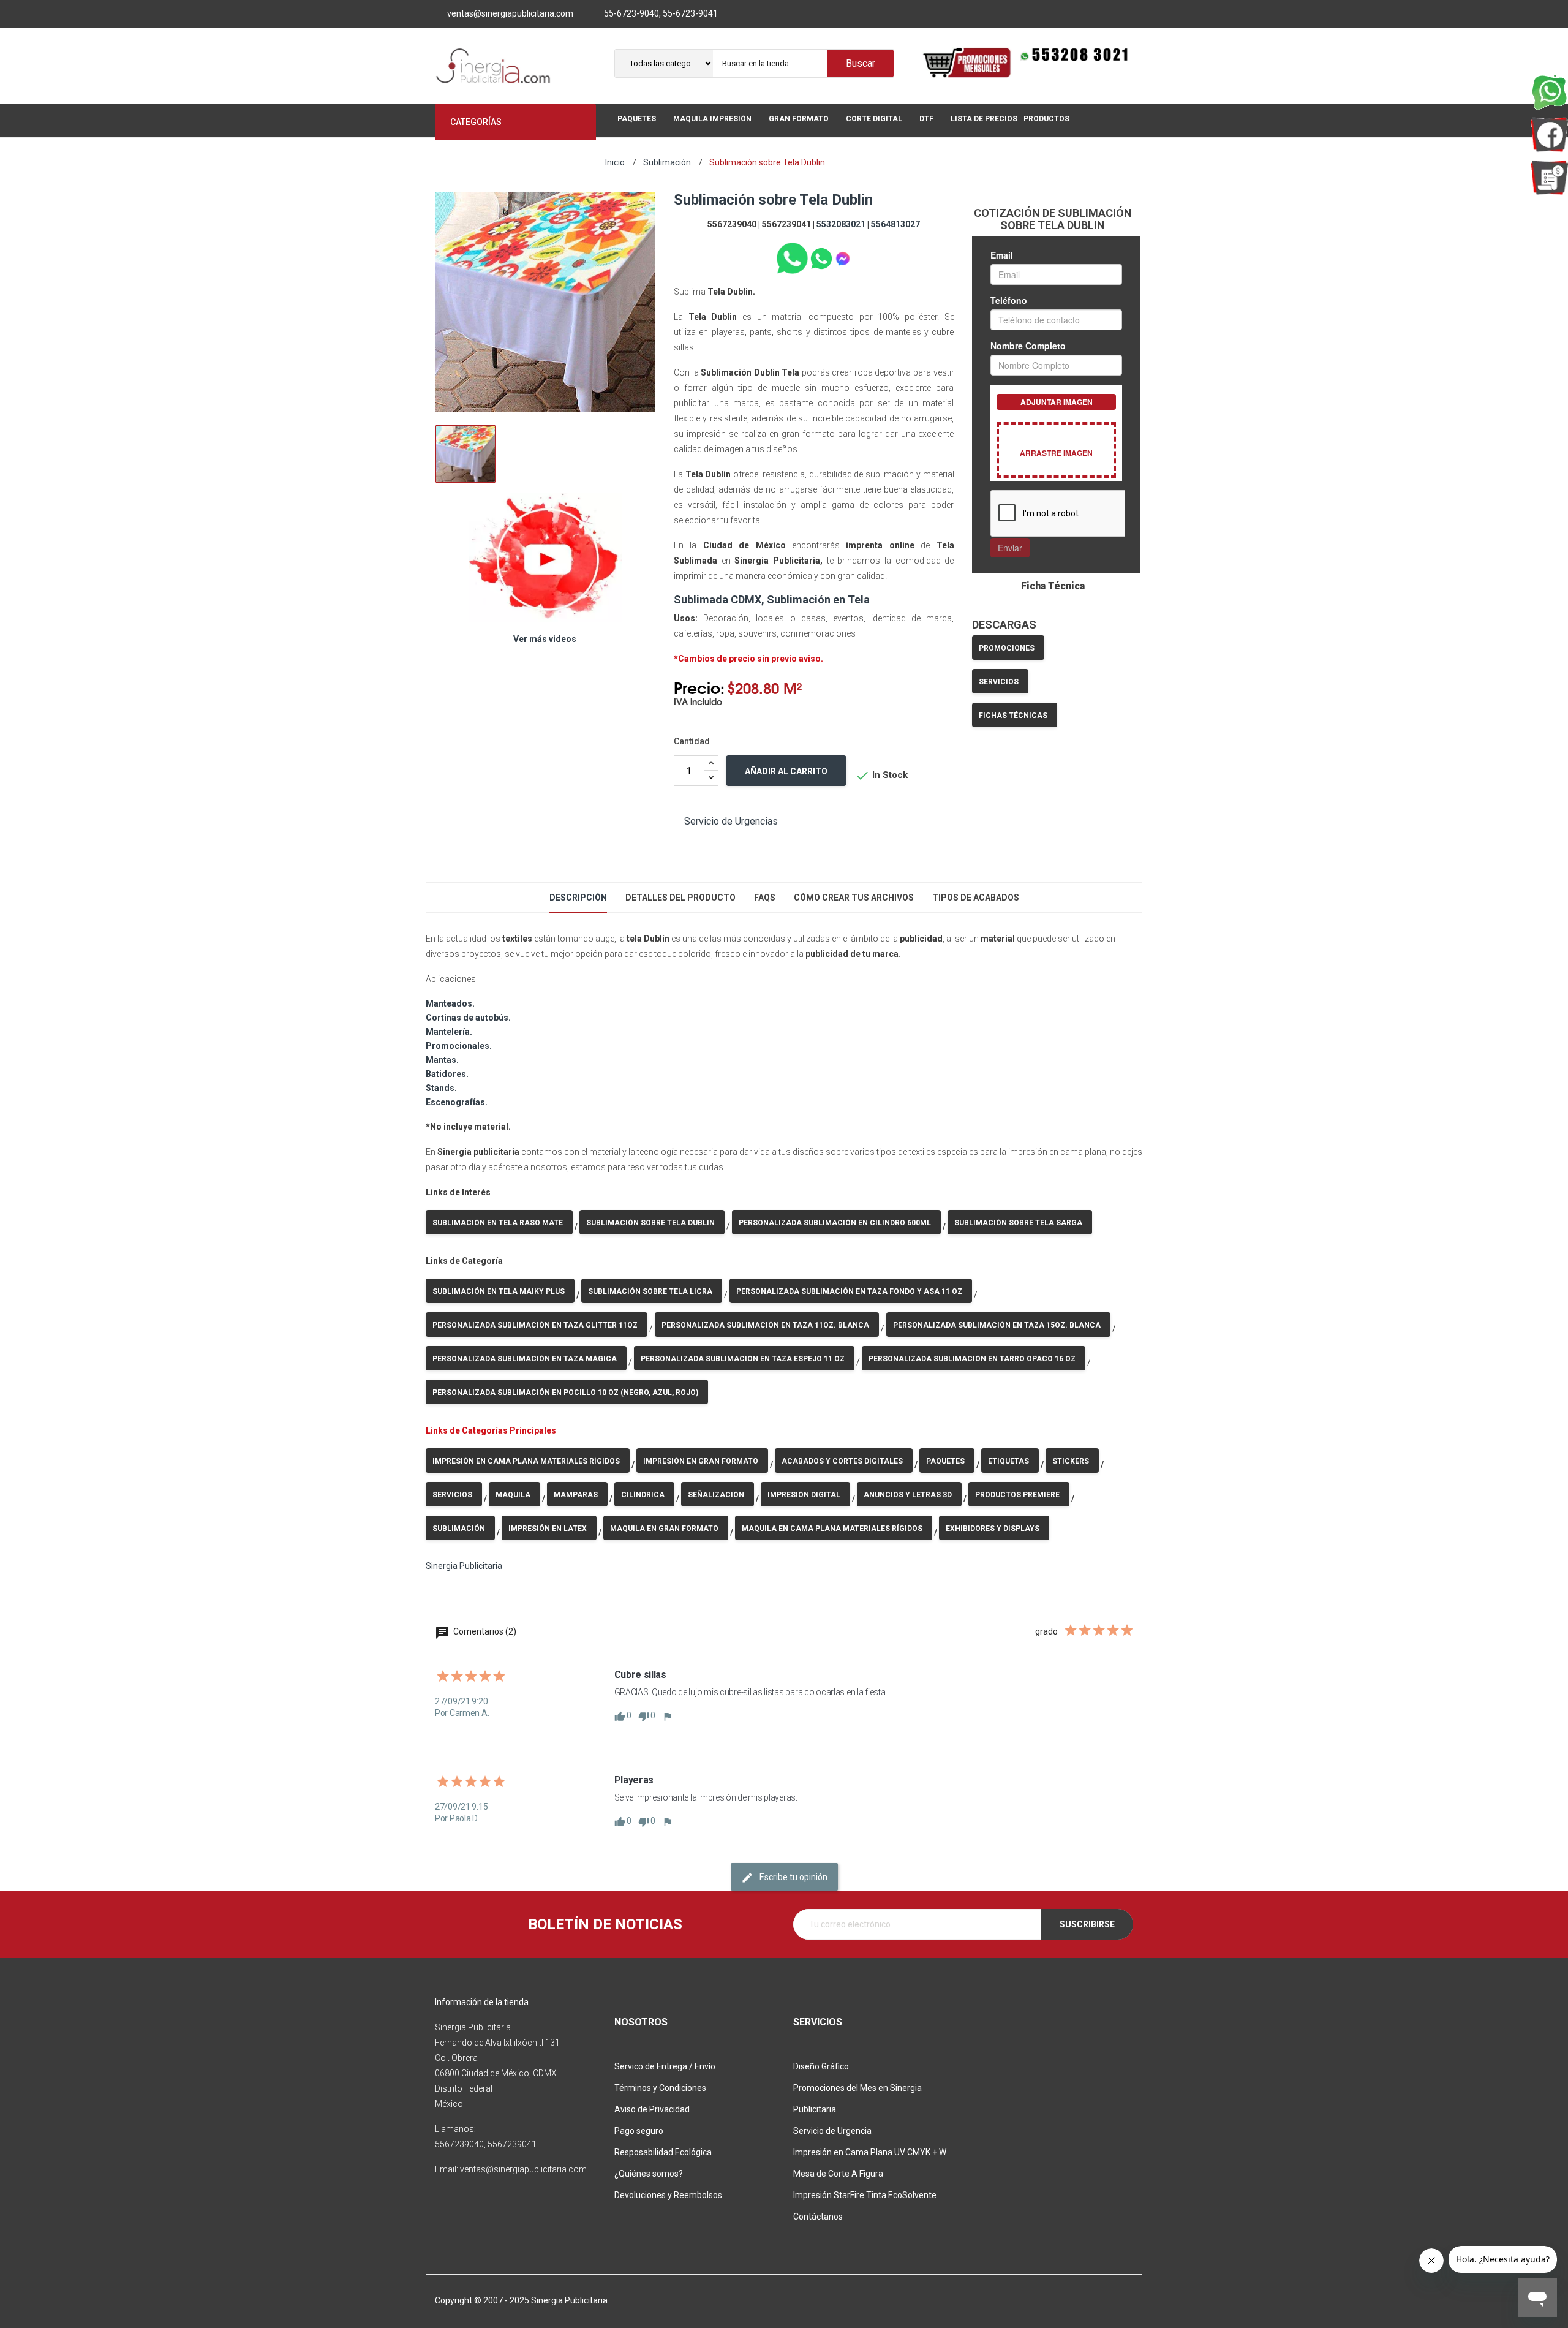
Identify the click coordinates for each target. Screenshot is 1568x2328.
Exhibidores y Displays (993, 1529)
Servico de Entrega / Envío (665, 2066)
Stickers (1071, 1461)
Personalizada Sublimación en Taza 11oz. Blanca (765, 1325)
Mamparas (576, 1495)
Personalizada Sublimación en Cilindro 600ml (835, 1223)
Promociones (1007, 648)
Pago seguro (639, 2131)
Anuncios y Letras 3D (908, 1495)
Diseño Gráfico (821, 2066)
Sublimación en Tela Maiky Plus (499, 1291)
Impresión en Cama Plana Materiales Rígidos (526, 1461)
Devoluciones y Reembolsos (668, 2195)
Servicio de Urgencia (832, 2131)
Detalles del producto (680, 898)
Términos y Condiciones (660, 2088)
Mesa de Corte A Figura (838, 2174)
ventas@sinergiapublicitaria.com (510, 13)
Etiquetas (1008, 1461)
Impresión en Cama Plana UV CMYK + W (870, 2152)
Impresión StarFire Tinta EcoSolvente (865, 2195)
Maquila (513, 1495)
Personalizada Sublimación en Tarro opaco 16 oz (972, 1359)
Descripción (578, 898)
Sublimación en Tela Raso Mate (498, 1223)
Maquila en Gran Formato (664, 1529)
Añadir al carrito (786, 771)
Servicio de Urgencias (731, 821)
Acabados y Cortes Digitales (842, 1461)
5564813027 (895, 224)
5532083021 (841, 224)
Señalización (716, 1495)
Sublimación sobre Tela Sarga (1018, 1223)
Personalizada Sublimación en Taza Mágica (525, 1359)
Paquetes (945, 1461)
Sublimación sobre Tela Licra (650, 1291)
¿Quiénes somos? (649, 2174)
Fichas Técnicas (1013, 716)
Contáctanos (818, 2217)
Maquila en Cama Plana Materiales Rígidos (832, 1529)
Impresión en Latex (548, 1529)
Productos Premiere (1017, 1495)
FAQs (765, 898)
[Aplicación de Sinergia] (1550, 178)
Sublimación (459, 1529)
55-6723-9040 (631, 13)
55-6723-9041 (690, 13)
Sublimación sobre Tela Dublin (650, 1223)
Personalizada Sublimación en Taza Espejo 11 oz (743, 1359)
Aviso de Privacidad (652, 2109)
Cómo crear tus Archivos (854, 898)
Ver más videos (545, 639)
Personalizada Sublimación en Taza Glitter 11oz (535, 1325)
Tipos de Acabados (976, 898)
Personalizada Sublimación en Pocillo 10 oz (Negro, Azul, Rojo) (565, 1393)
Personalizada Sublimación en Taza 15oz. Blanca (997, 1325)
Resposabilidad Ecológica (663, 2152)
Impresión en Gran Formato (701, 1461)
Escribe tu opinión (793, 1876)
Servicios (999, 682)
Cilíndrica (643, 1495)
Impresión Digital (804, 1495)
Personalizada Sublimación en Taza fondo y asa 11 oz (849, 1291)
